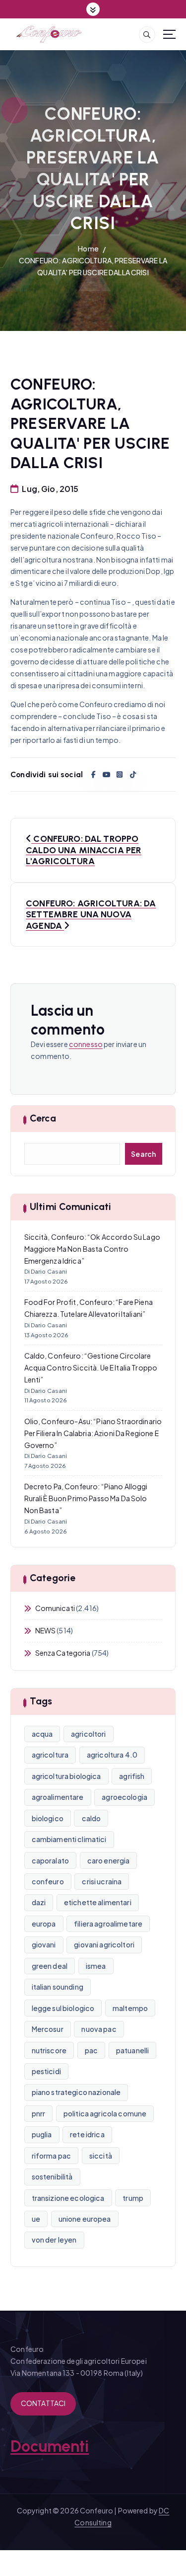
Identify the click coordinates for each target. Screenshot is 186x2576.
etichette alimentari (98, 1902)
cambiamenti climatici (69, 1839)
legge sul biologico (63, 2008)
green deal (50, 1966)
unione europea (85, 2219)
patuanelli (132, 2050)
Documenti (50, 2446)
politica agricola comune (105, 2113)
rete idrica (87, 2134)
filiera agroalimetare (108, 1924)
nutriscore (49, 2050)
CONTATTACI (43, 2403)
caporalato (50, 1860)
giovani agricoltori (104, 1944)
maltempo (130, 2008)
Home (88, 248)
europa (44, 1924)
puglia (42, 2134)
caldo (92, 1818)
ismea (96, 1966)
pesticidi (46, 2071)
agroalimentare (58, 1797)
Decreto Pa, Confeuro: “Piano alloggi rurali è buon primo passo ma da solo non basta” (86, 1498)
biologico (48, 1818)
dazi (39, 1902)
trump (133, 2198)
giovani (44, 1944)
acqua (42, 1734)
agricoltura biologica (66, 1776)
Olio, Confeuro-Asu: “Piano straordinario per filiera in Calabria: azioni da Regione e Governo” (93, 1433)
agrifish (132, 1776)
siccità (101, 2156)
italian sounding (58, 1987)
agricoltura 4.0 (112, 1755)
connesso (86, 1044)
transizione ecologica (68, 2198)
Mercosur (48, 2029)
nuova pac (99, 2029)
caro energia (109, 1860)
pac (91, 2050)
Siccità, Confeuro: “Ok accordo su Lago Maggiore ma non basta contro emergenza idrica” (92, 1249)
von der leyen (54, 2240)
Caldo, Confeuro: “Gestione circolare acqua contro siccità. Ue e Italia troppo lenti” (91, 1368)
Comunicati (55, 1608)
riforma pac (52, 2156)
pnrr (39, 2113)
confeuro (48, 1881)
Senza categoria (63, 1653)
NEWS (46, 1630)
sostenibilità (52, 2176)
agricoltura (50, 1755)
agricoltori (89, 1734)
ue (36, 2219)
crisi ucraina (102, 1881)
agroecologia (124, 1797)
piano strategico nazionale (76, 2092)
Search (144, 1154)
